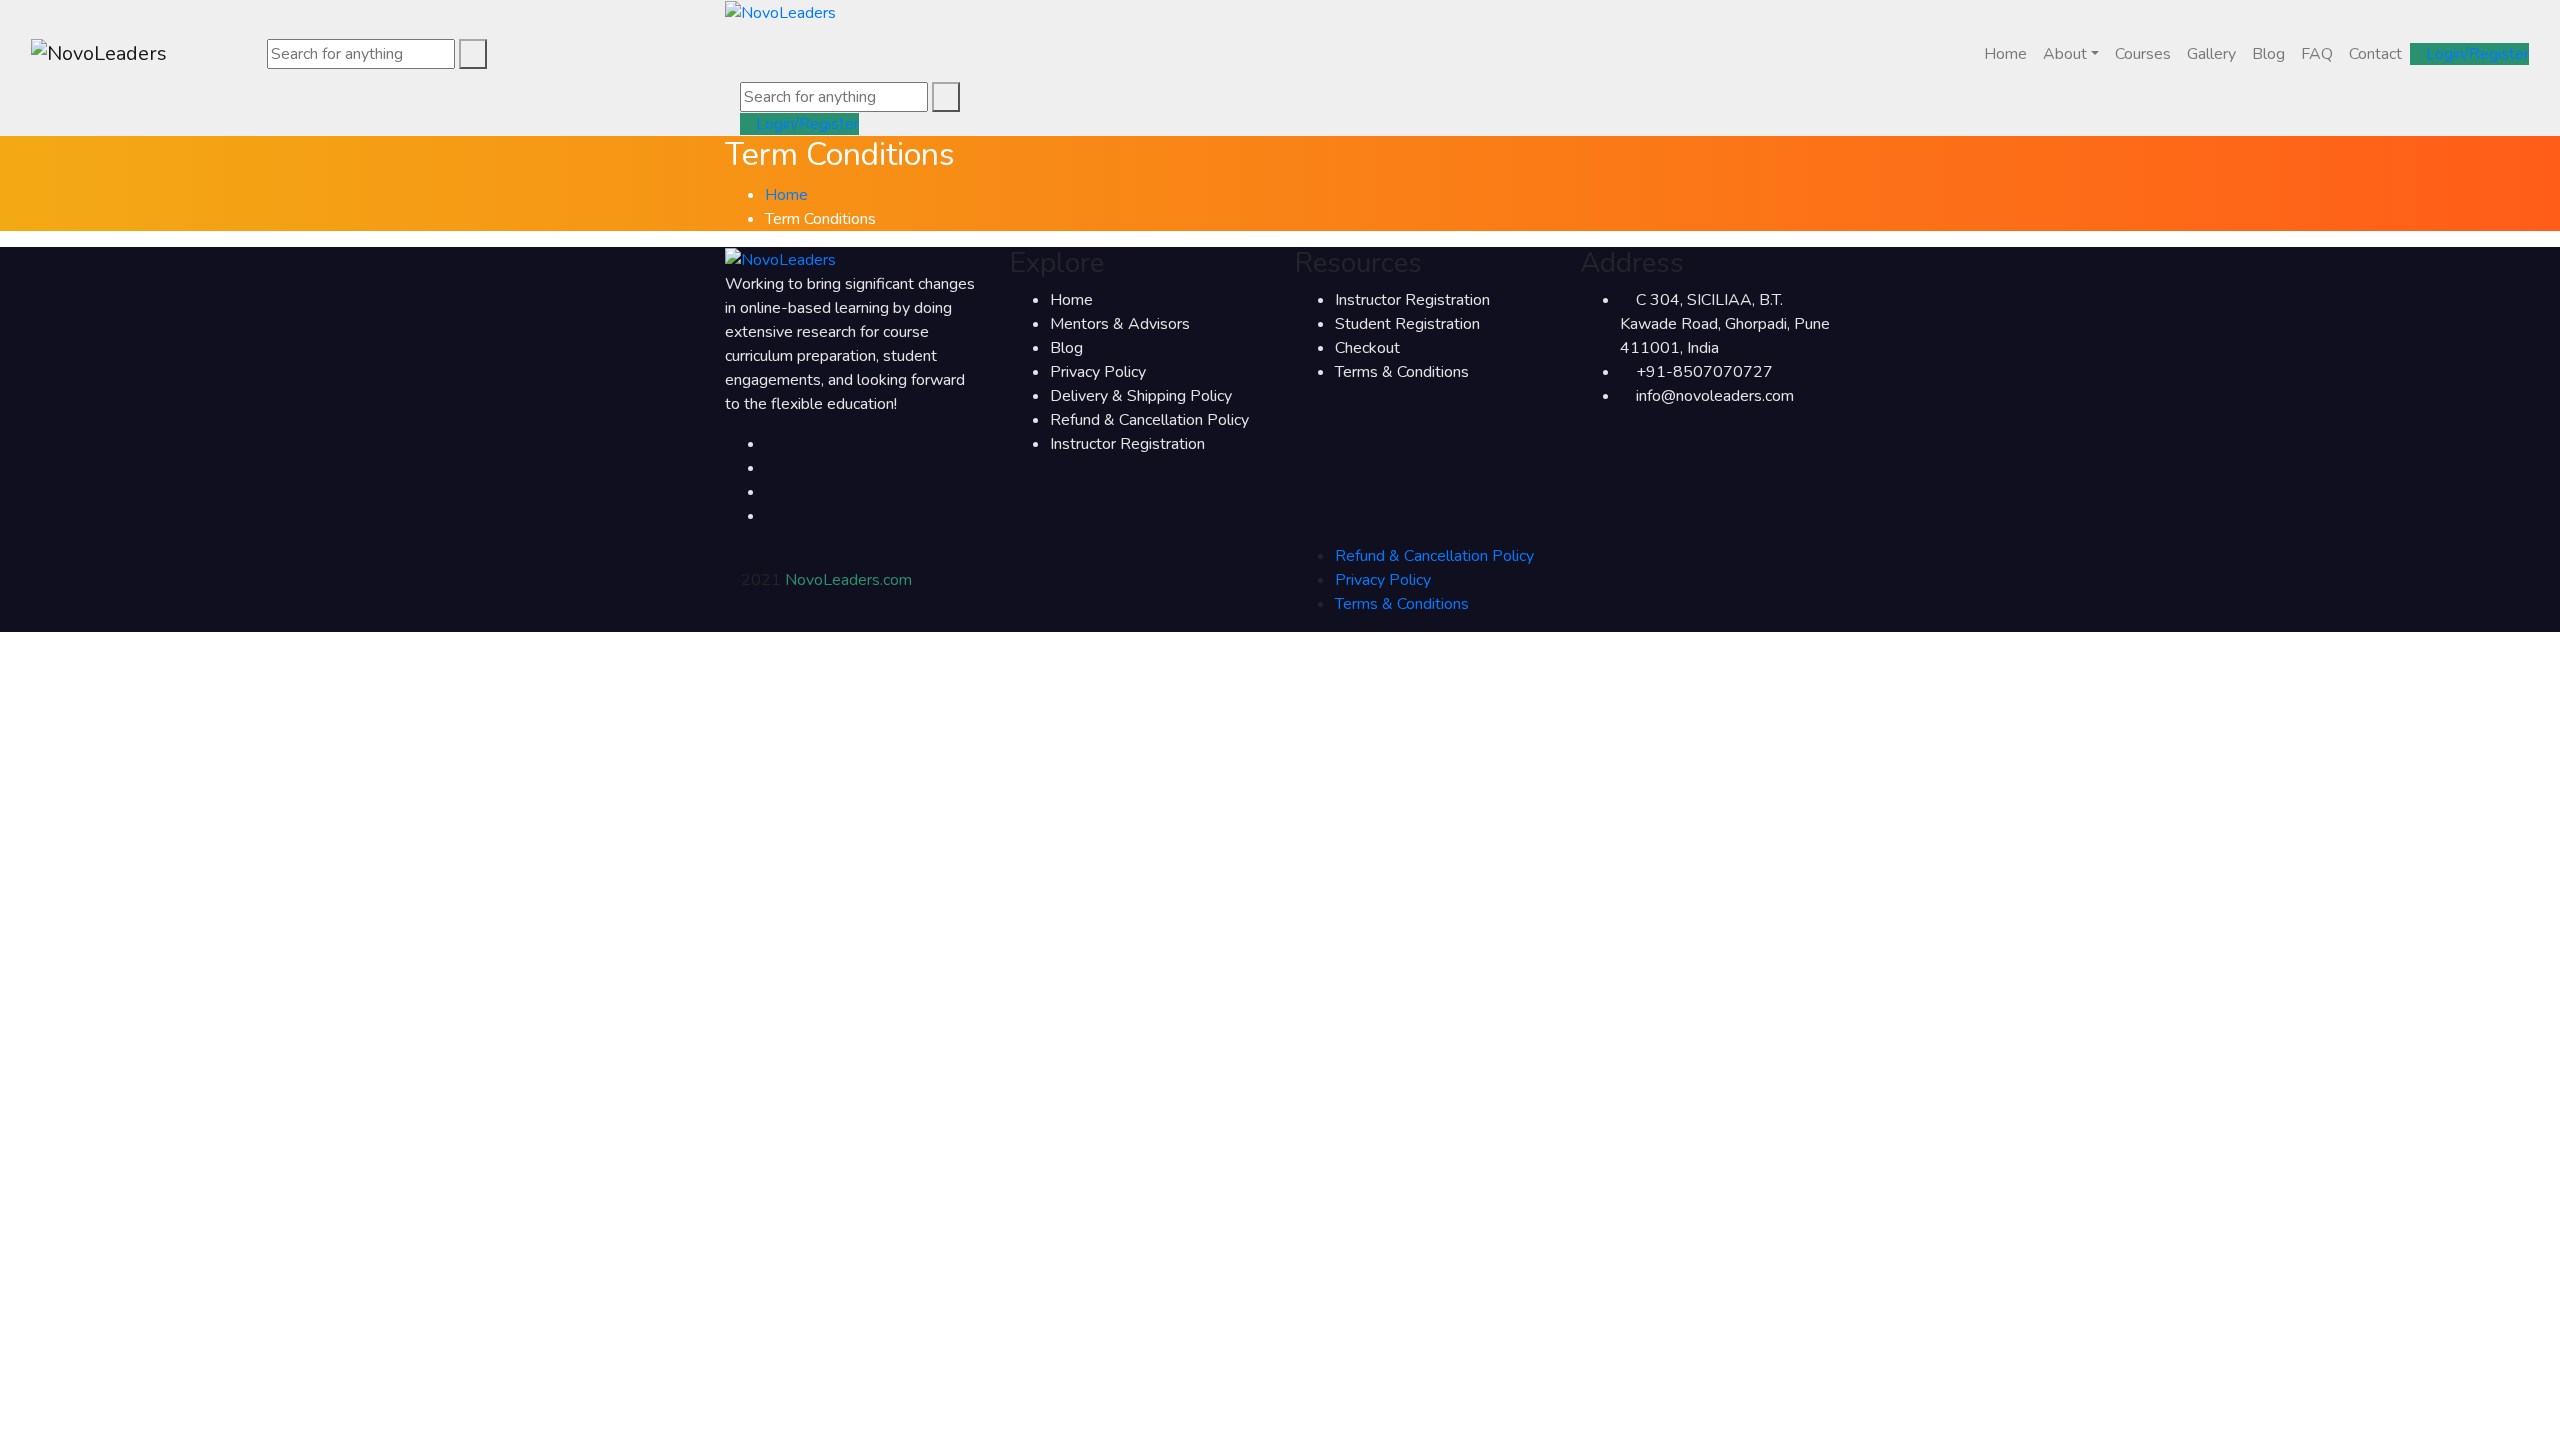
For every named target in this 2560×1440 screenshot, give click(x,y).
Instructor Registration (1127, 444)
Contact (2375, 54)
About (2065, 54)
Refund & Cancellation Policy (1149, 420)
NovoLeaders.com (848, 580)
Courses (2143, 54)
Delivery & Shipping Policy (1141, 396)
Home (2005, 54)
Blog (2268, 54)
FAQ (2317, 54)
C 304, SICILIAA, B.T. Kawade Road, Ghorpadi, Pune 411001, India (1725, 324)
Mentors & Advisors (1120, 324)
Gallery (2211, 54)
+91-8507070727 (1704, 372)
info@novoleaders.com (1715, 396)
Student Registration (1407, 324)
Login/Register (2475, 54)
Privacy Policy (1098, 372)
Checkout (1367, 348)
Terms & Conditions (1402, 372)
